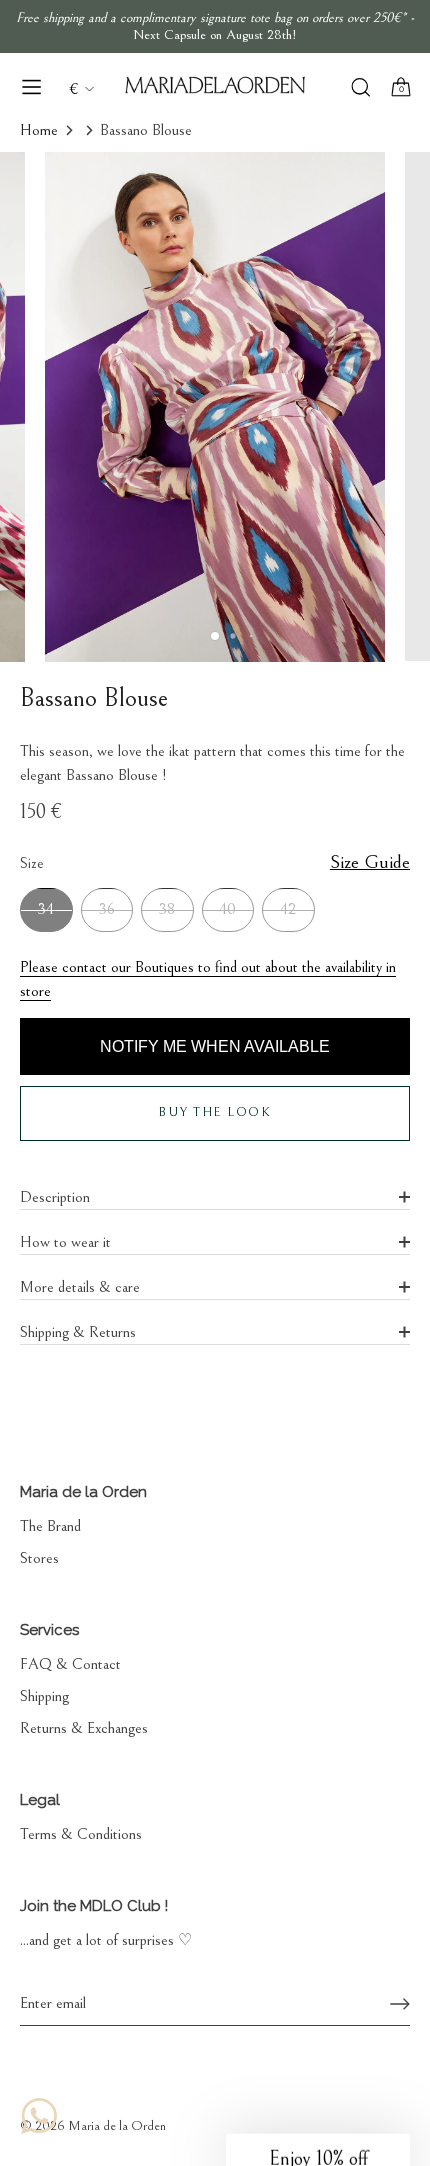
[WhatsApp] (39, 2116)
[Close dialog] (387, 976)
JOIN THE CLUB (310, 1094)
